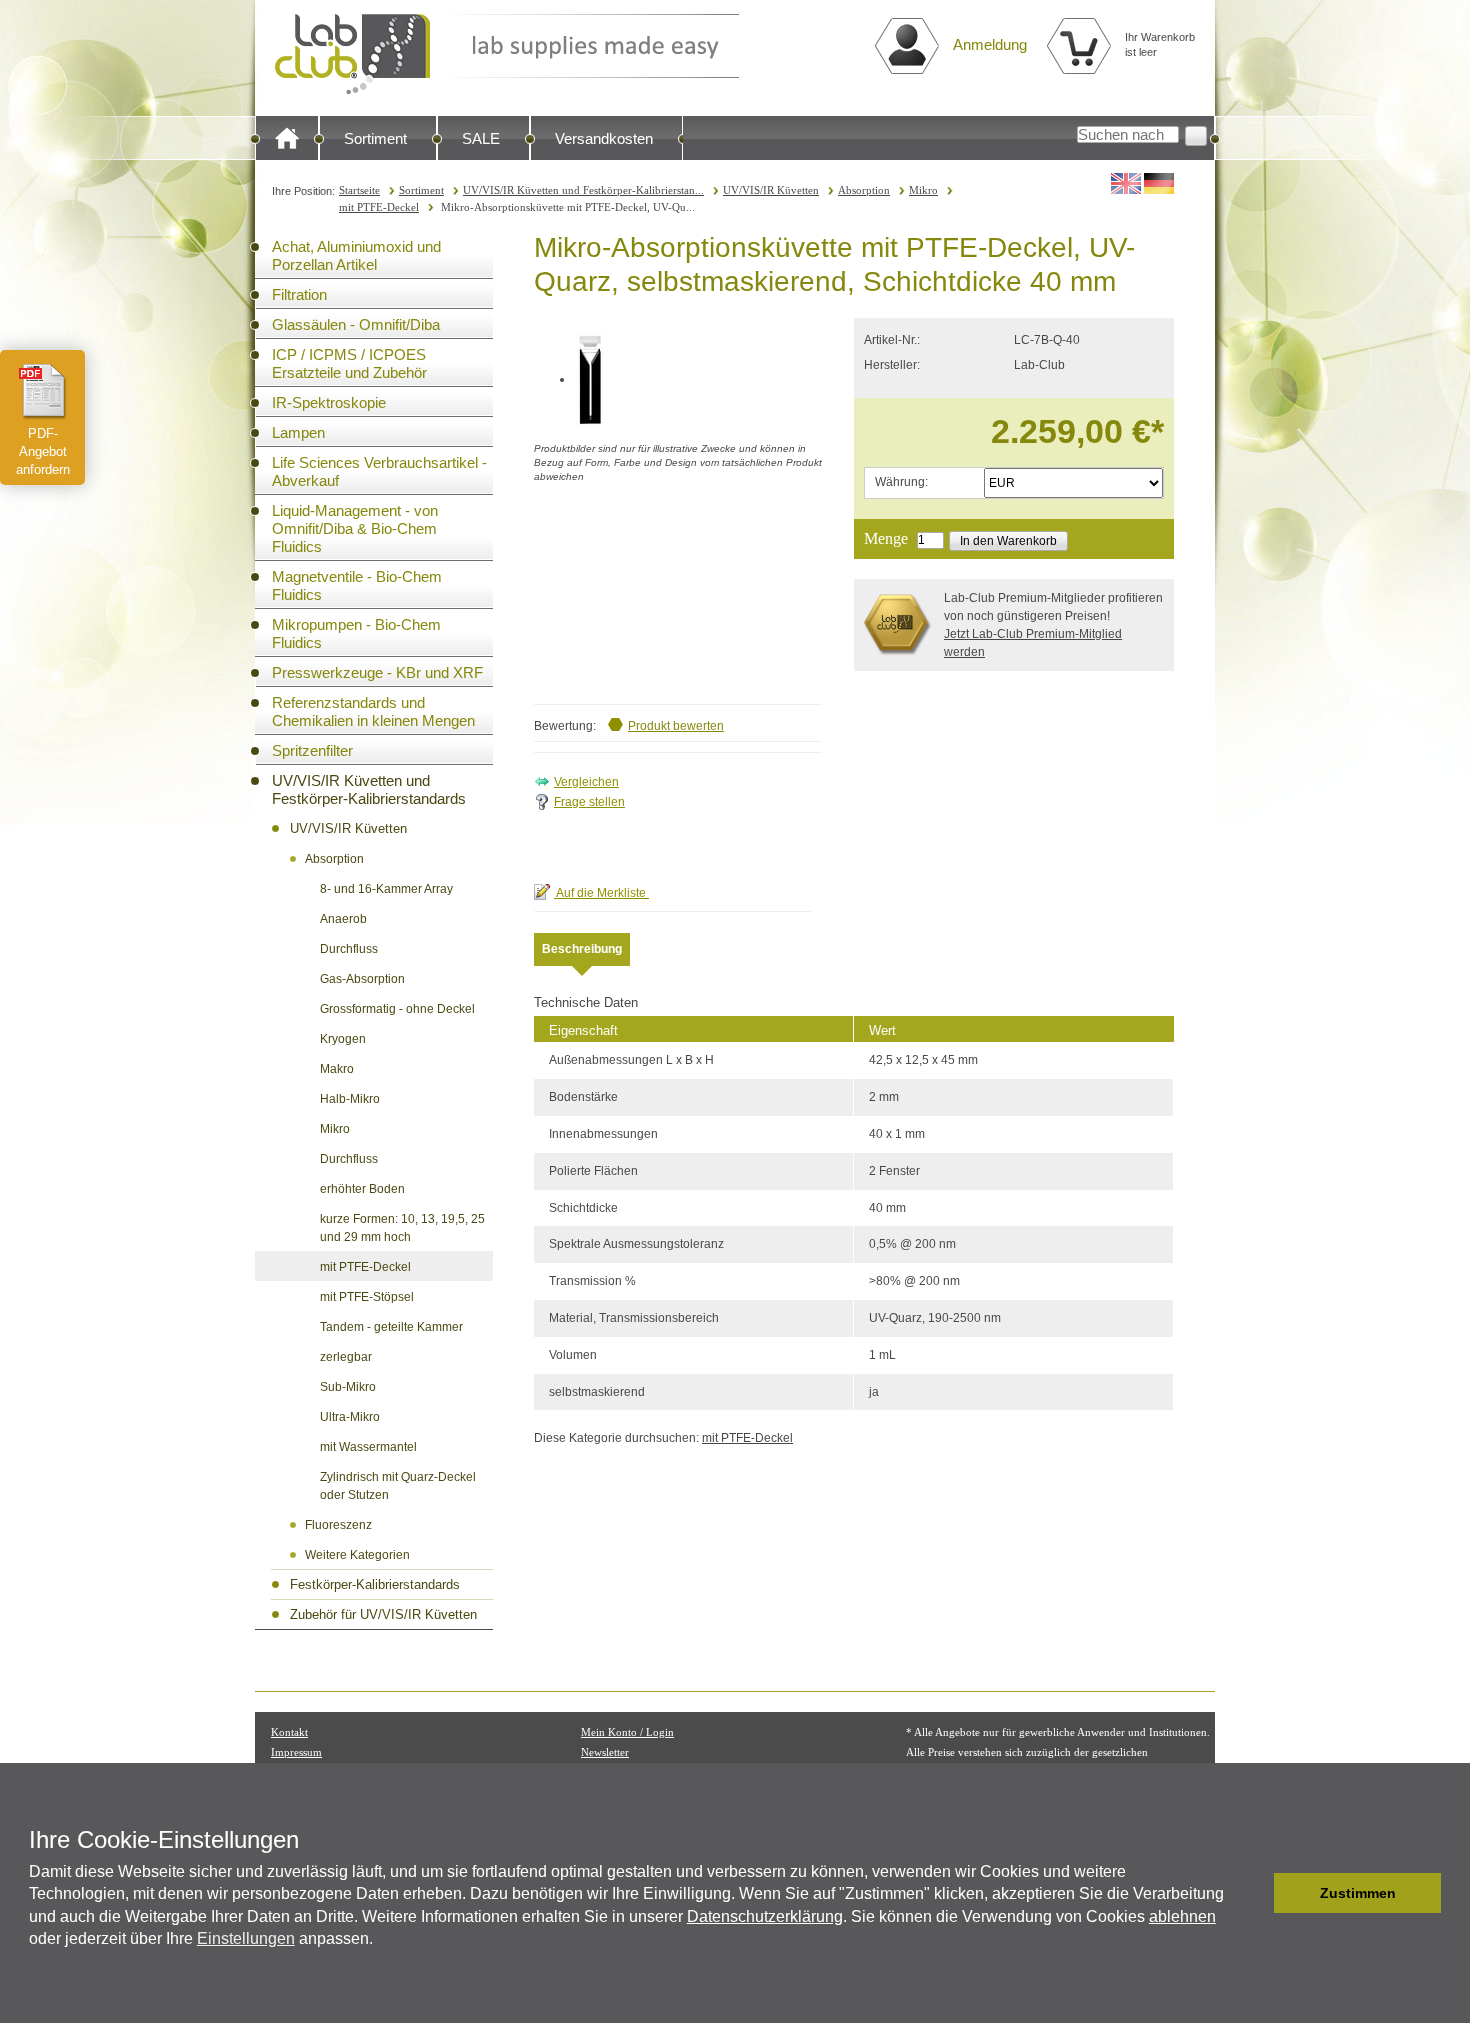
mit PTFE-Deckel (379, 207)
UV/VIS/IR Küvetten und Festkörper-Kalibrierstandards (369, 789)
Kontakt (289, 1732)
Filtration (299, 294)
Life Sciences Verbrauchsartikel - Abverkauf (379, 471)
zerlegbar (346, 1357)
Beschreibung (582, 949)
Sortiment (375, 138)
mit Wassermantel (368, 1447)
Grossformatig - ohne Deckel (397, 1009)
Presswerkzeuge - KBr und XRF (377, 672)
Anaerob (343, 919)
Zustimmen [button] (1358, 1893)
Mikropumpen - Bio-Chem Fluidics (356, 633)
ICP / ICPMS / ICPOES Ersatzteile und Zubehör (349, 363)
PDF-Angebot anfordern (43, 451)
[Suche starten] (1196, 136)
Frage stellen (589, 802)
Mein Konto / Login (627, 1732)
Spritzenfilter (312, 750)
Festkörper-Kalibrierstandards (375, 1584)
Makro (337, 1069)
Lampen (298, 432)
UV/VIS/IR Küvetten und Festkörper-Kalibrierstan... (583, 190)
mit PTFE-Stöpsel (367, 1297)
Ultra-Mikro (350, 1417)
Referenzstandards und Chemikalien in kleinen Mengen (373, 711)
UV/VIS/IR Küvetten (771, 190)
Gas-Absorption (362, 979)
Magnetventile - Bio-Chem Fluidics (357, 585)
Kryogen (343, 1039)
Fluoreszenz (338, 1525)
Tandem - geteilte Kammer (391, 1327)
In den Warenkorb (1008, 541)
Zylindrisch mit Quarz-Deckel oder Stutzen (398, 1486)
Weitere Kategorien (357, 1555)
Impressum (296, 1752)
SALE (481, 138)
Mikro (923, 190)
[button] (1253, 1893)
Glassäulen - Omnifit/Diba (356, 324)
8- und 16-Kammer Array (386, 889)
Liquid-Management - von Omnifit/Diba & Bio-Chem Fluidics (355, 528)
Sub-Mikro (348, 1387)
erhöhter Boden (362, 1189)
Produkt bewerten (676, 726)
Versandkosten (604, 138)
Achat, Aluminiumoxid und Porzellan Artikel (356, 255)
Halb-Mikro (350, 1099)
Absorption (864, 190)
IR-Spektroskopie (329, 402)
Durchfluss (349, 949)
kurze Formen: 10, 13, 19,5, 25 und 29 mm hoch (402, 1228)
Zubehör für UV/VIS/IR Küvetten (383, 1614)
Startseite (359, 190)
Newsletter (605, 1752)
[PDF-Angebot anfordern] (43, 391)
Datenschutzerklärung (765, 1916)
